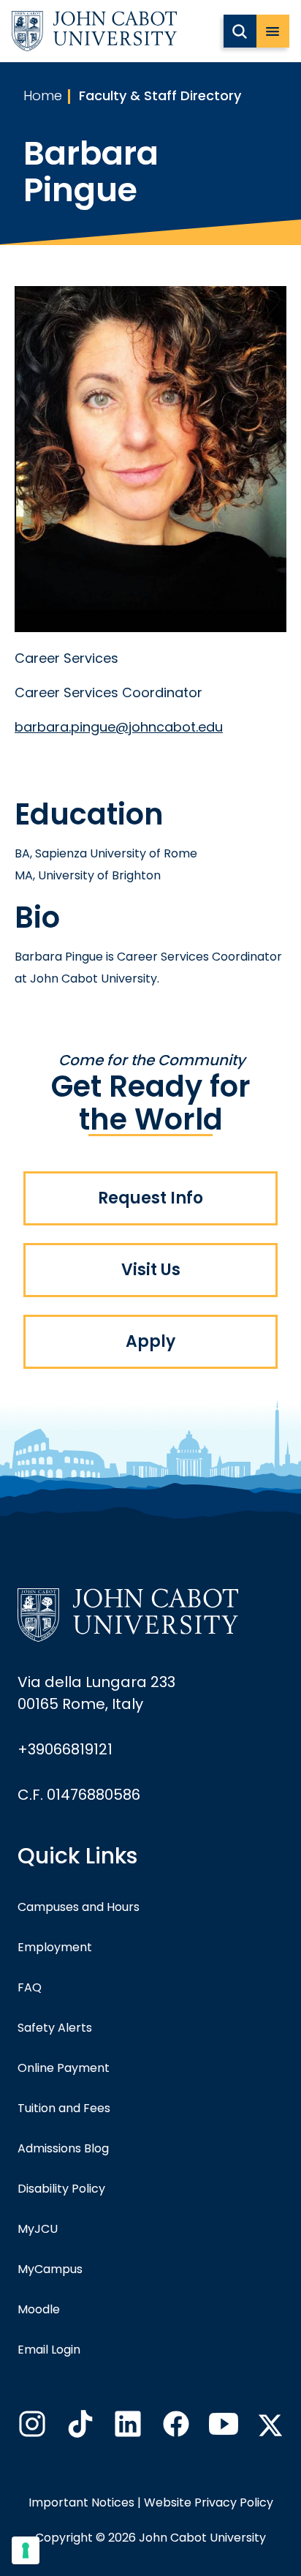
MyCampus (50, 2269)
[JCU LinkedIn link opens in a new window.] (126, 2428)
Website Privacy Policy (209, 2502)
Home (43, 95)
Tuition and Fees (64, 2108)
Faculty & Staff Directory (160, 95)
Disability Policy (61, 2189)
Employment (55, 1947)
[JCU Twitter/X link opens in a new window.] (270, 2425)
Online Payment (64, 2068)
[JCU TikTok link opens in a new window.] (79, 2428)
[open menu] (273, 31)
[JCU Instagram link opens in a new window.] (31, 2428)
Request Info (150, 1198)
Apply (150, 1341)
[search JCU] (240, 31)
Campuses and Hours (79, 1907)
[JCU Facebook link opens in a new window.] (175, 2428)
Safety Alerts (55, 2028)
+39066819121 (65, 1749)
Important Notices (81, 2502)
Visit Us (151, 1270)
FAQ (30, 1987)
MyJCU (38, 2229)
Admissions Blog (63, 2148)
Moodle (39, 2309)
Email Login (49, 2350)
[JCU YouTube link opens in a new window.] (222, 2428)
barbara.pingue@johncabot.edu (119, 727)
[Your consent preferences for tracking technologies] (26, 2550)
